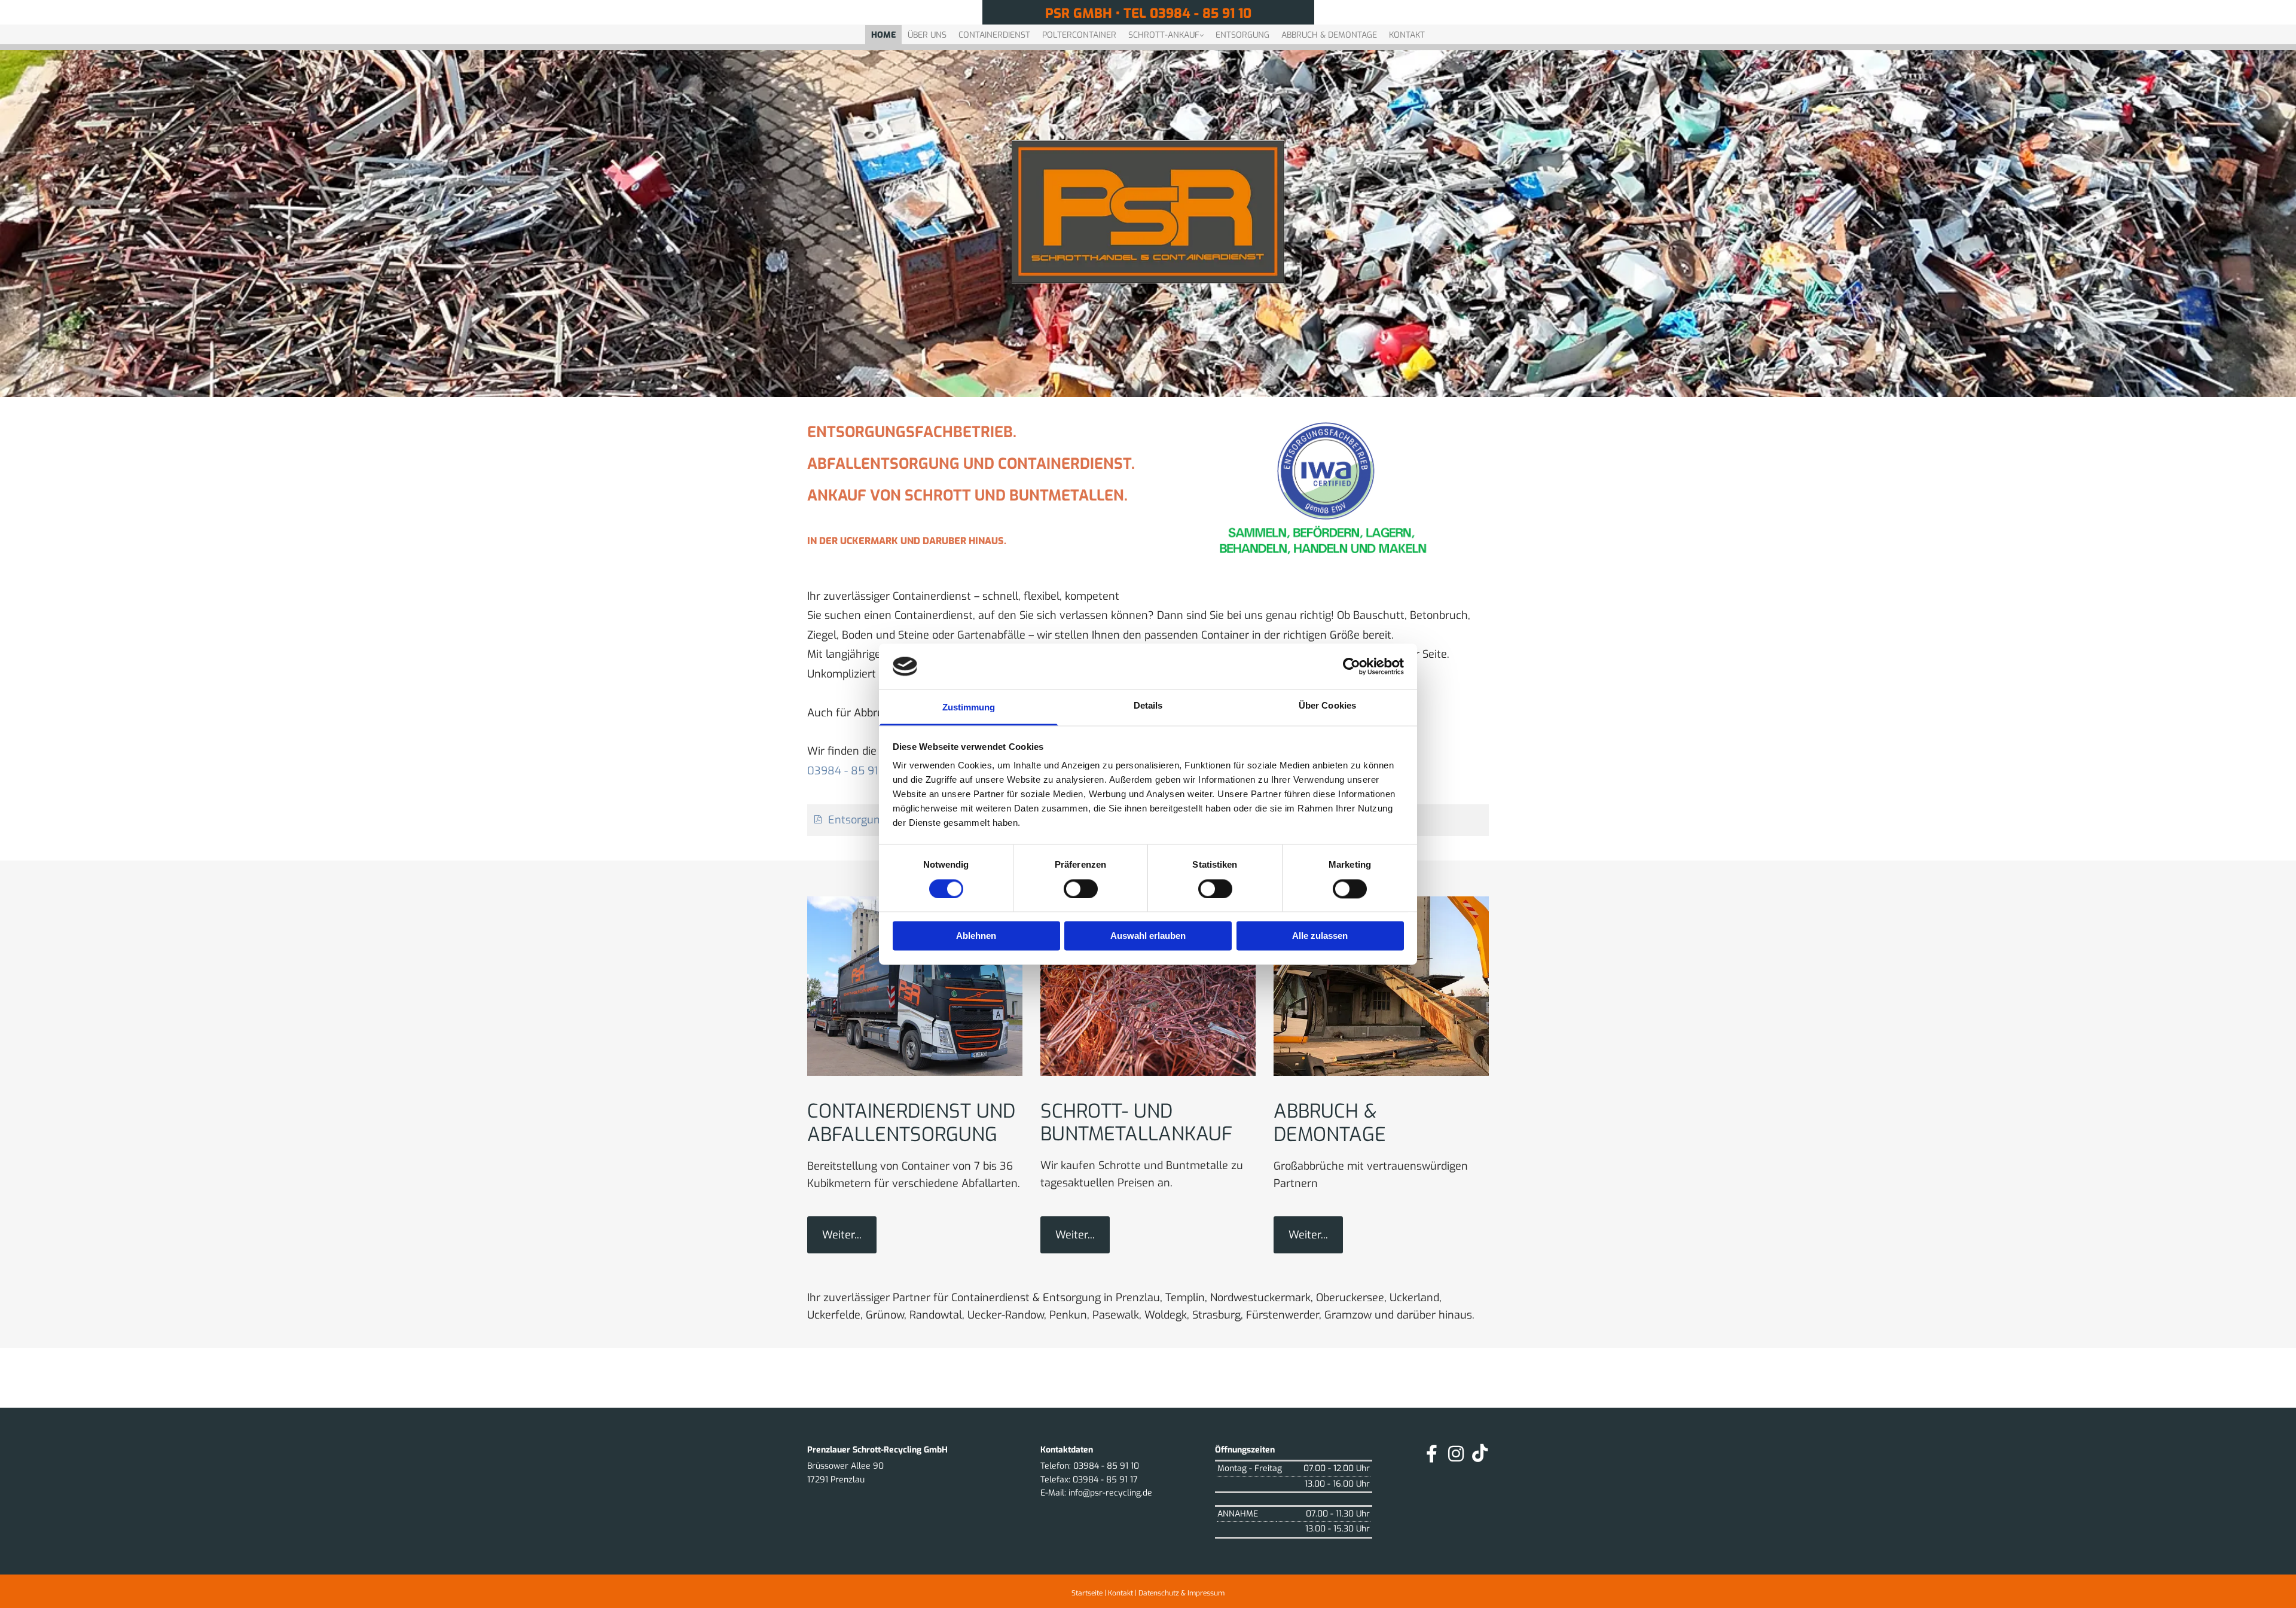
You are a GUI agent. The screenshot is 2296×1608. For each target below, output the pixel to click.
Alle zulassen (1320, 936)
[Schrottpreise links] (1201, 32)
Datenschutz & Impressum (1181, 1593)
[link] (1166, 32)
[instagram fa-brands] (1456, 1454)
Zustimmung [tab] (969, 708)
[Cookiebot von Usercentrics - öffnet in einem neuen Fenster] (1352, 666)
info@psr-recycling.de (1110, 1493)
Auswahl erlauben (1148, 936)
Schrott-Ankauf (1164, 35)
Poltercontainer (1079, 35)
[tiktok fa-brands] (1480, 1454)
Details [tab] (1148, 706)
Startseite (1087, 1593)
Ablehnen (976, 936)
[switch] (1081, 889)
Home (883, 35)
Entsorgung (1242, 35)
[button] (842, 1235)
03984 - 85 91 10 (850, 771)
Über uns (927, 35)
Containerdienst (994, 35)
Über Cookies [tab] (1327, 706)
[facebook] (1432, 1454)
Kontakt (1407, 35)
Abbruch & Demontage (1329, 35)
